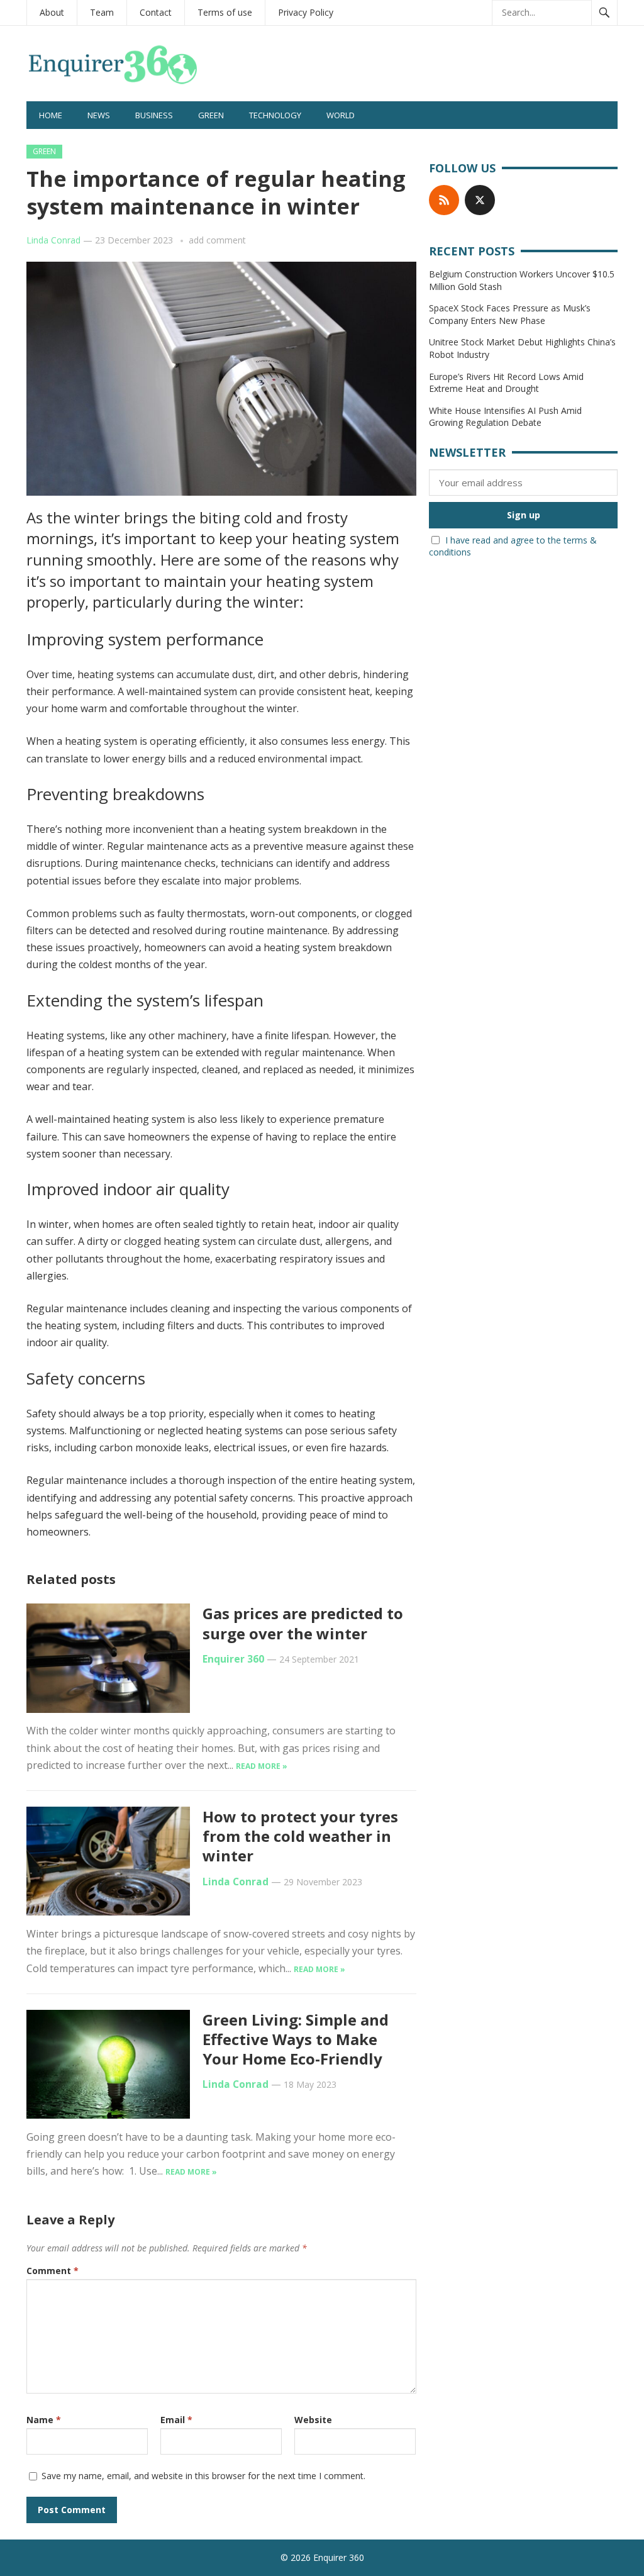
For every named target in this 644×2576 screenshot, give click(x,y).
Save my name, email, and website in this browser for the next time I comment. (203, 2476)
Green (211, 115)
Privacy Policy (306, 12)
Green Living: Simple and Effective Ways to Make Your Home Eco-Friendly (296, 2039)
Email (176, 2420)
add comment (217, 240)
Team (102, 12)
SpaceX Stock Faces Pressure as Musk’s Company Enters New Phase (510, 314)
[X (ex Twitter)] (480, 200)
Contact (156, 12)
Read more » (262, 1766)
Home (51, 115)
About (52, 12)
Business (154, 115)
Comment (53, 2271)
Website (313, 2420)
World (341, 115)
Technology (275, 115)
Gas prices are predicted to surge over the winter (303, 1623)
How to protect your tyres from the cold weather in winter (300, 1836)
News (99, 115)
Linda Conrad (53, 240)
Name (44, 2420)
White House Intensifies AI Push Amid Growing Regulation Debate (505, 417)
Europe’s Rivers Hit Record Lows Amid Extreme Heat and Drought (506, 383)
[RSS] (444, 200)
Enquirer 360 (233, 1659)
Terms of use (225, 12)
